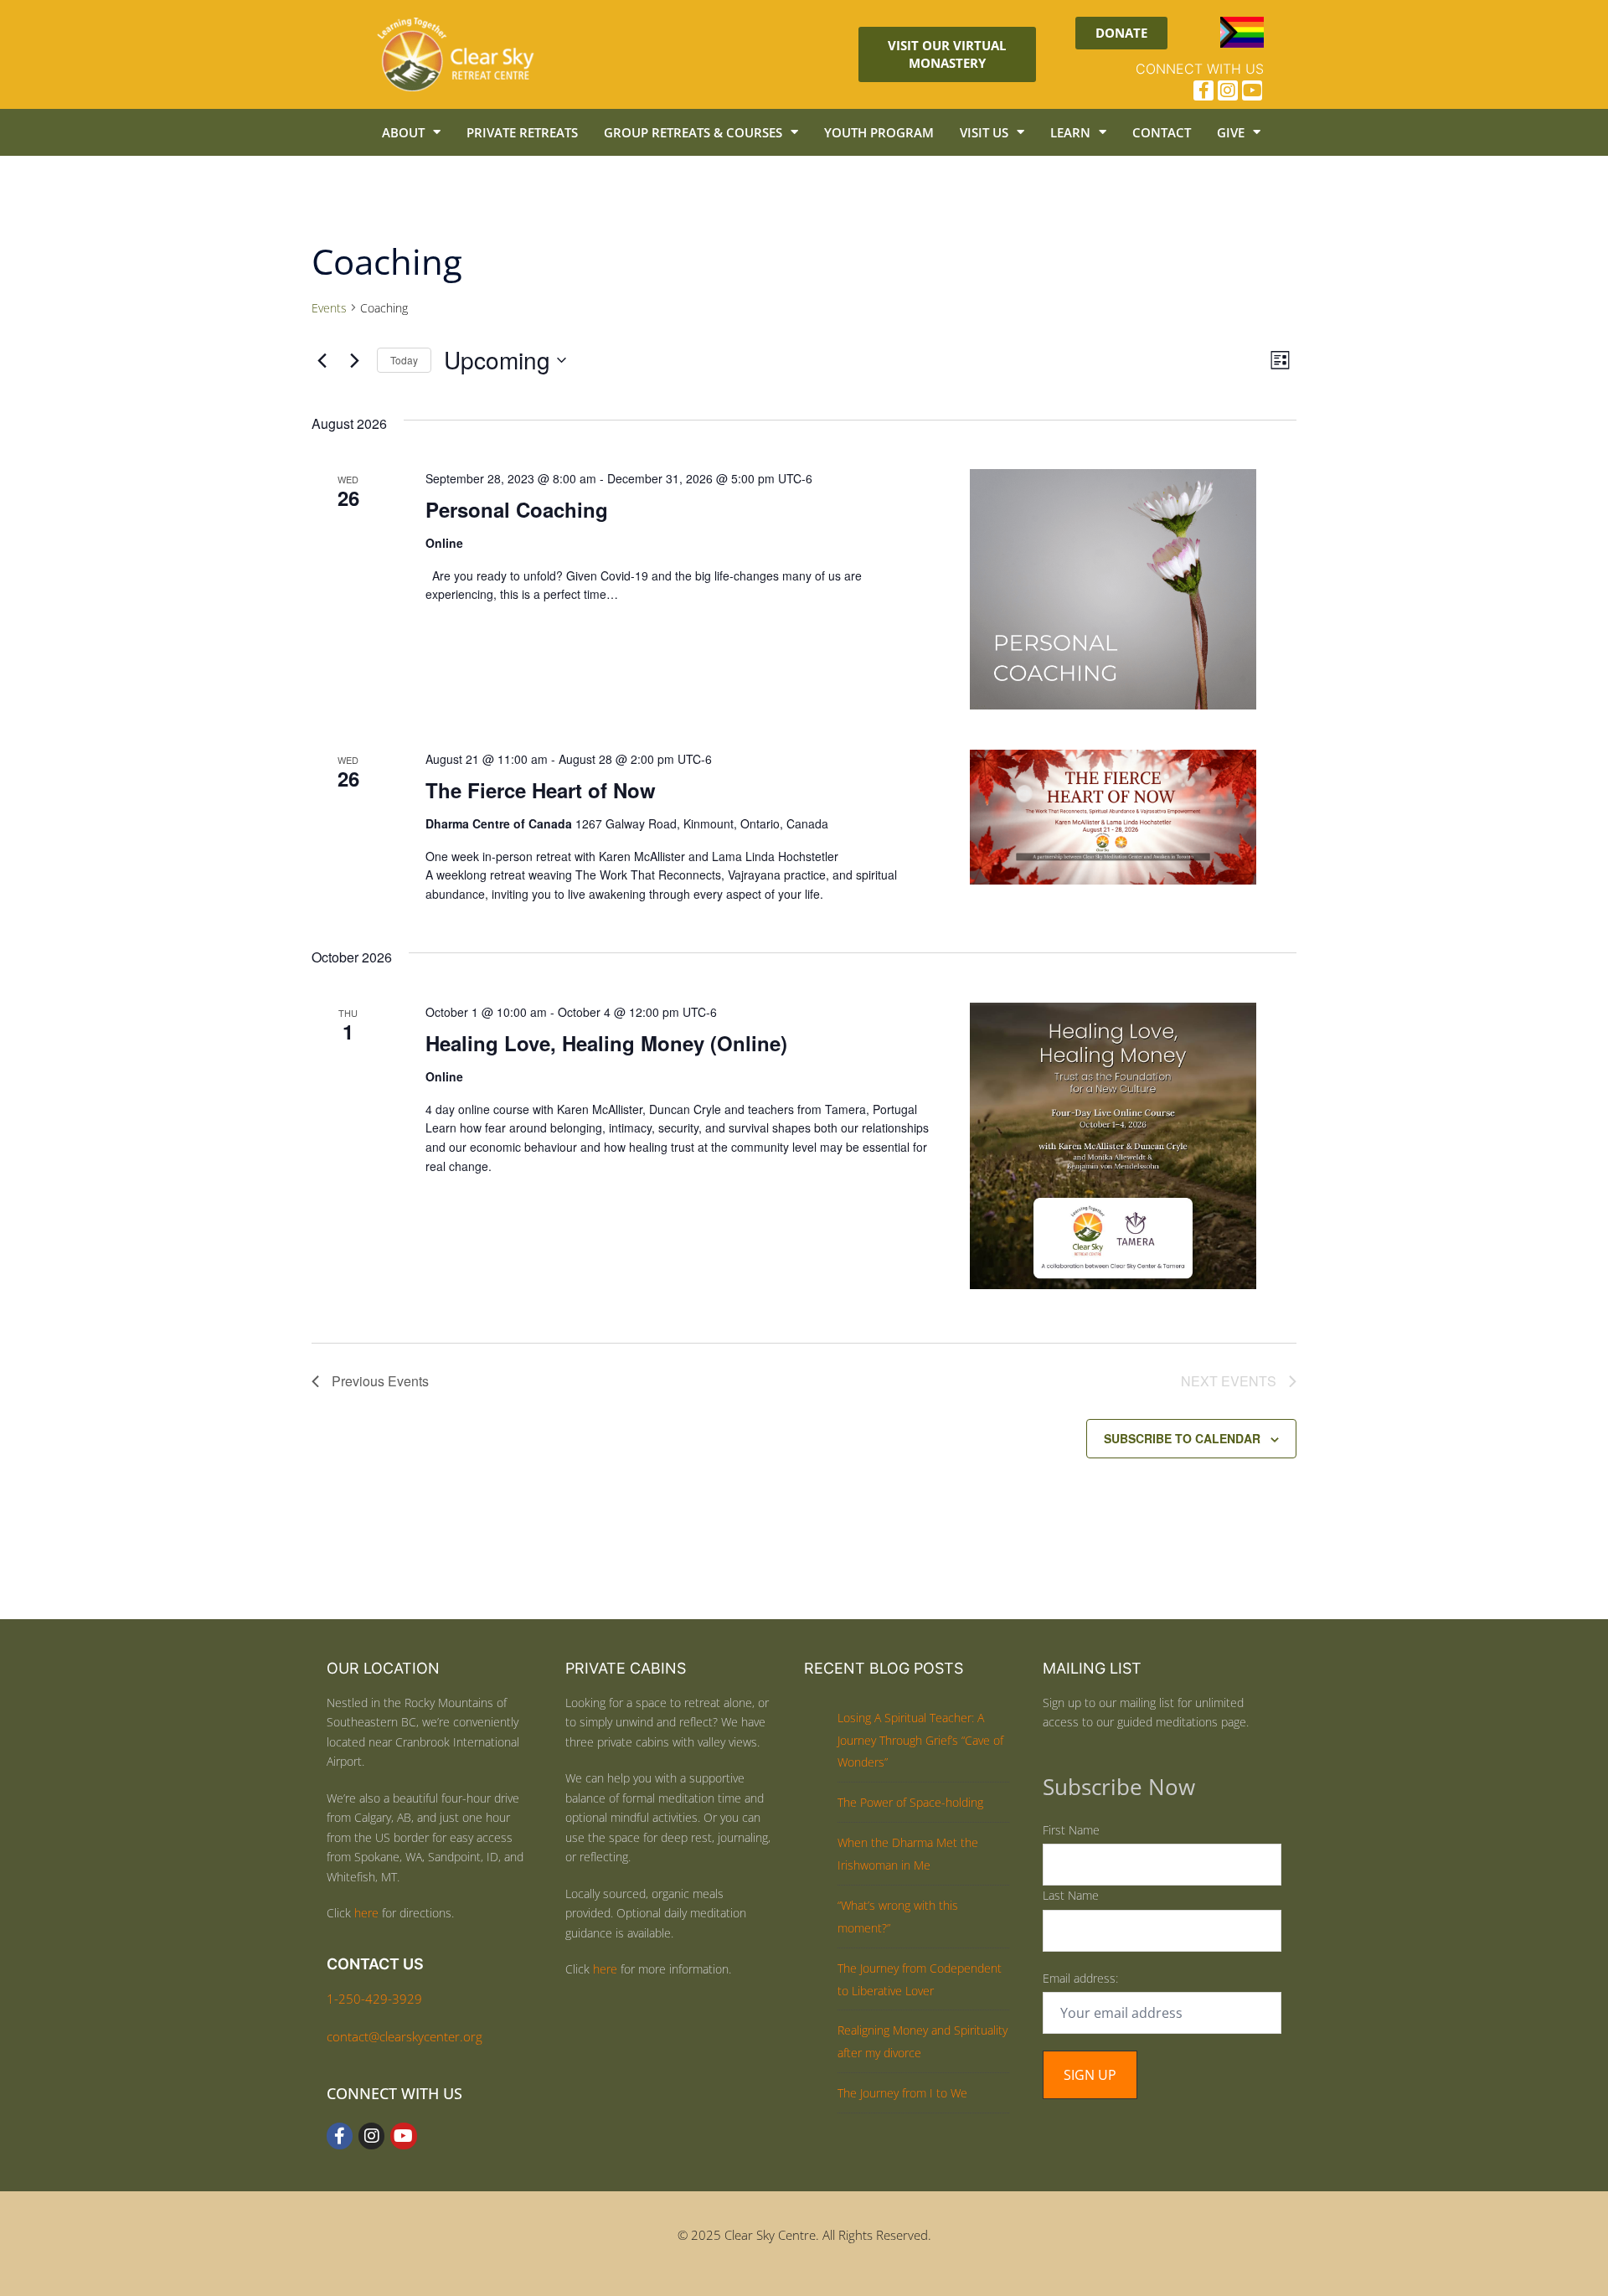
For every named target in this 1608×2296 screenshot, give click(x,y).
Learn (1070, 132)
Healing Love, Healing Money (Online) (606, 1043)
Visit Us (984, 132)
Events (329, 308)
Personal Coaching (517, 509)
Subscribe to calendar (1182, 1438)
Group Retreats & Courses (693, 132)
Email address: (1080, 1978)
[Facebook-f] (1203, 90)
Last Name (1071, 1895)
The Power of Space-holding (910, 1802)
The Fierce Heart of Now (541, 790)
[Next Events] (354, 360)
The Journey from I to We (902, 2093)
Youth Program (879, 132)
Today (404, 360)
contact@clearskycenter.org (405, 2036)
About (403, 132)
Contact (1162, 132)
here (366, 1913)
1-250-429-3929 (374, 1999)
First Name (1071, 1830)
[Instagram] (1228, 90)
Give (1231, 132)
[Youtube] (1252, 90)
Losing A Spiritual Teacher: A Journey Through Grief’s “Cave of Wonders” (920, 1740)
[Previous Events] (322, 360)
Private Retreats (522, 132)
